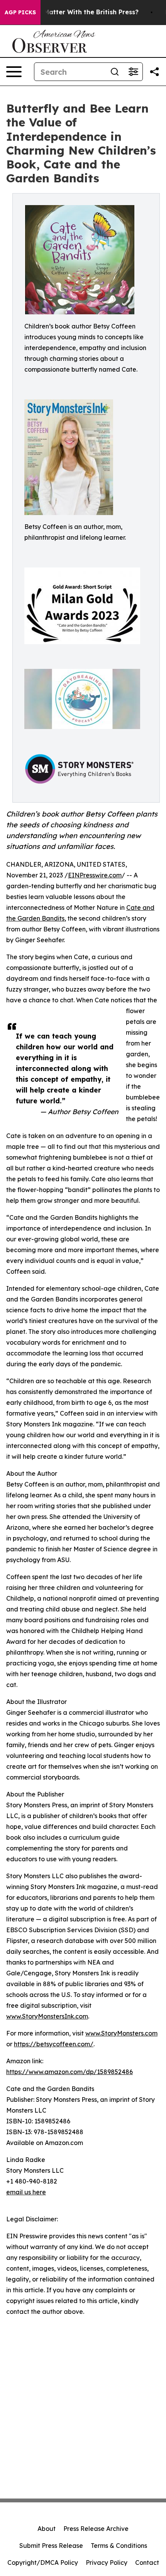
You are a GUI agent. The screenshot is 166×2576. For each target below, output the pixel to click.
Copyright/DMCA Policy (43, 2563)
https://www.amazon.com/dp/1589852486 (69, 2072)
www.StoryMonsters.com (121, 2033)
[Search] (115, 72)
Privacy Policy (107, 2563)
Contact (147, 2563)
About (47, 2529)
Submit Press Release (51, 2546)
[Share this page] (154, 72)
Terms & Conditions (119, 2546)
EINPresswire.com (95, 875)
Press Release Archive (96, 2529)
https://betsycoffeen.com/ (54, 2044)
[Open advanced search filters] (133, 72)
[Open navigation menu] (14, 72)
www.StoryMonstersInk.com (47, 2016)
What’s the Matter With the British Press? (73, 12)
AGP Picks (20, 12)
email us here (26, 2192)
